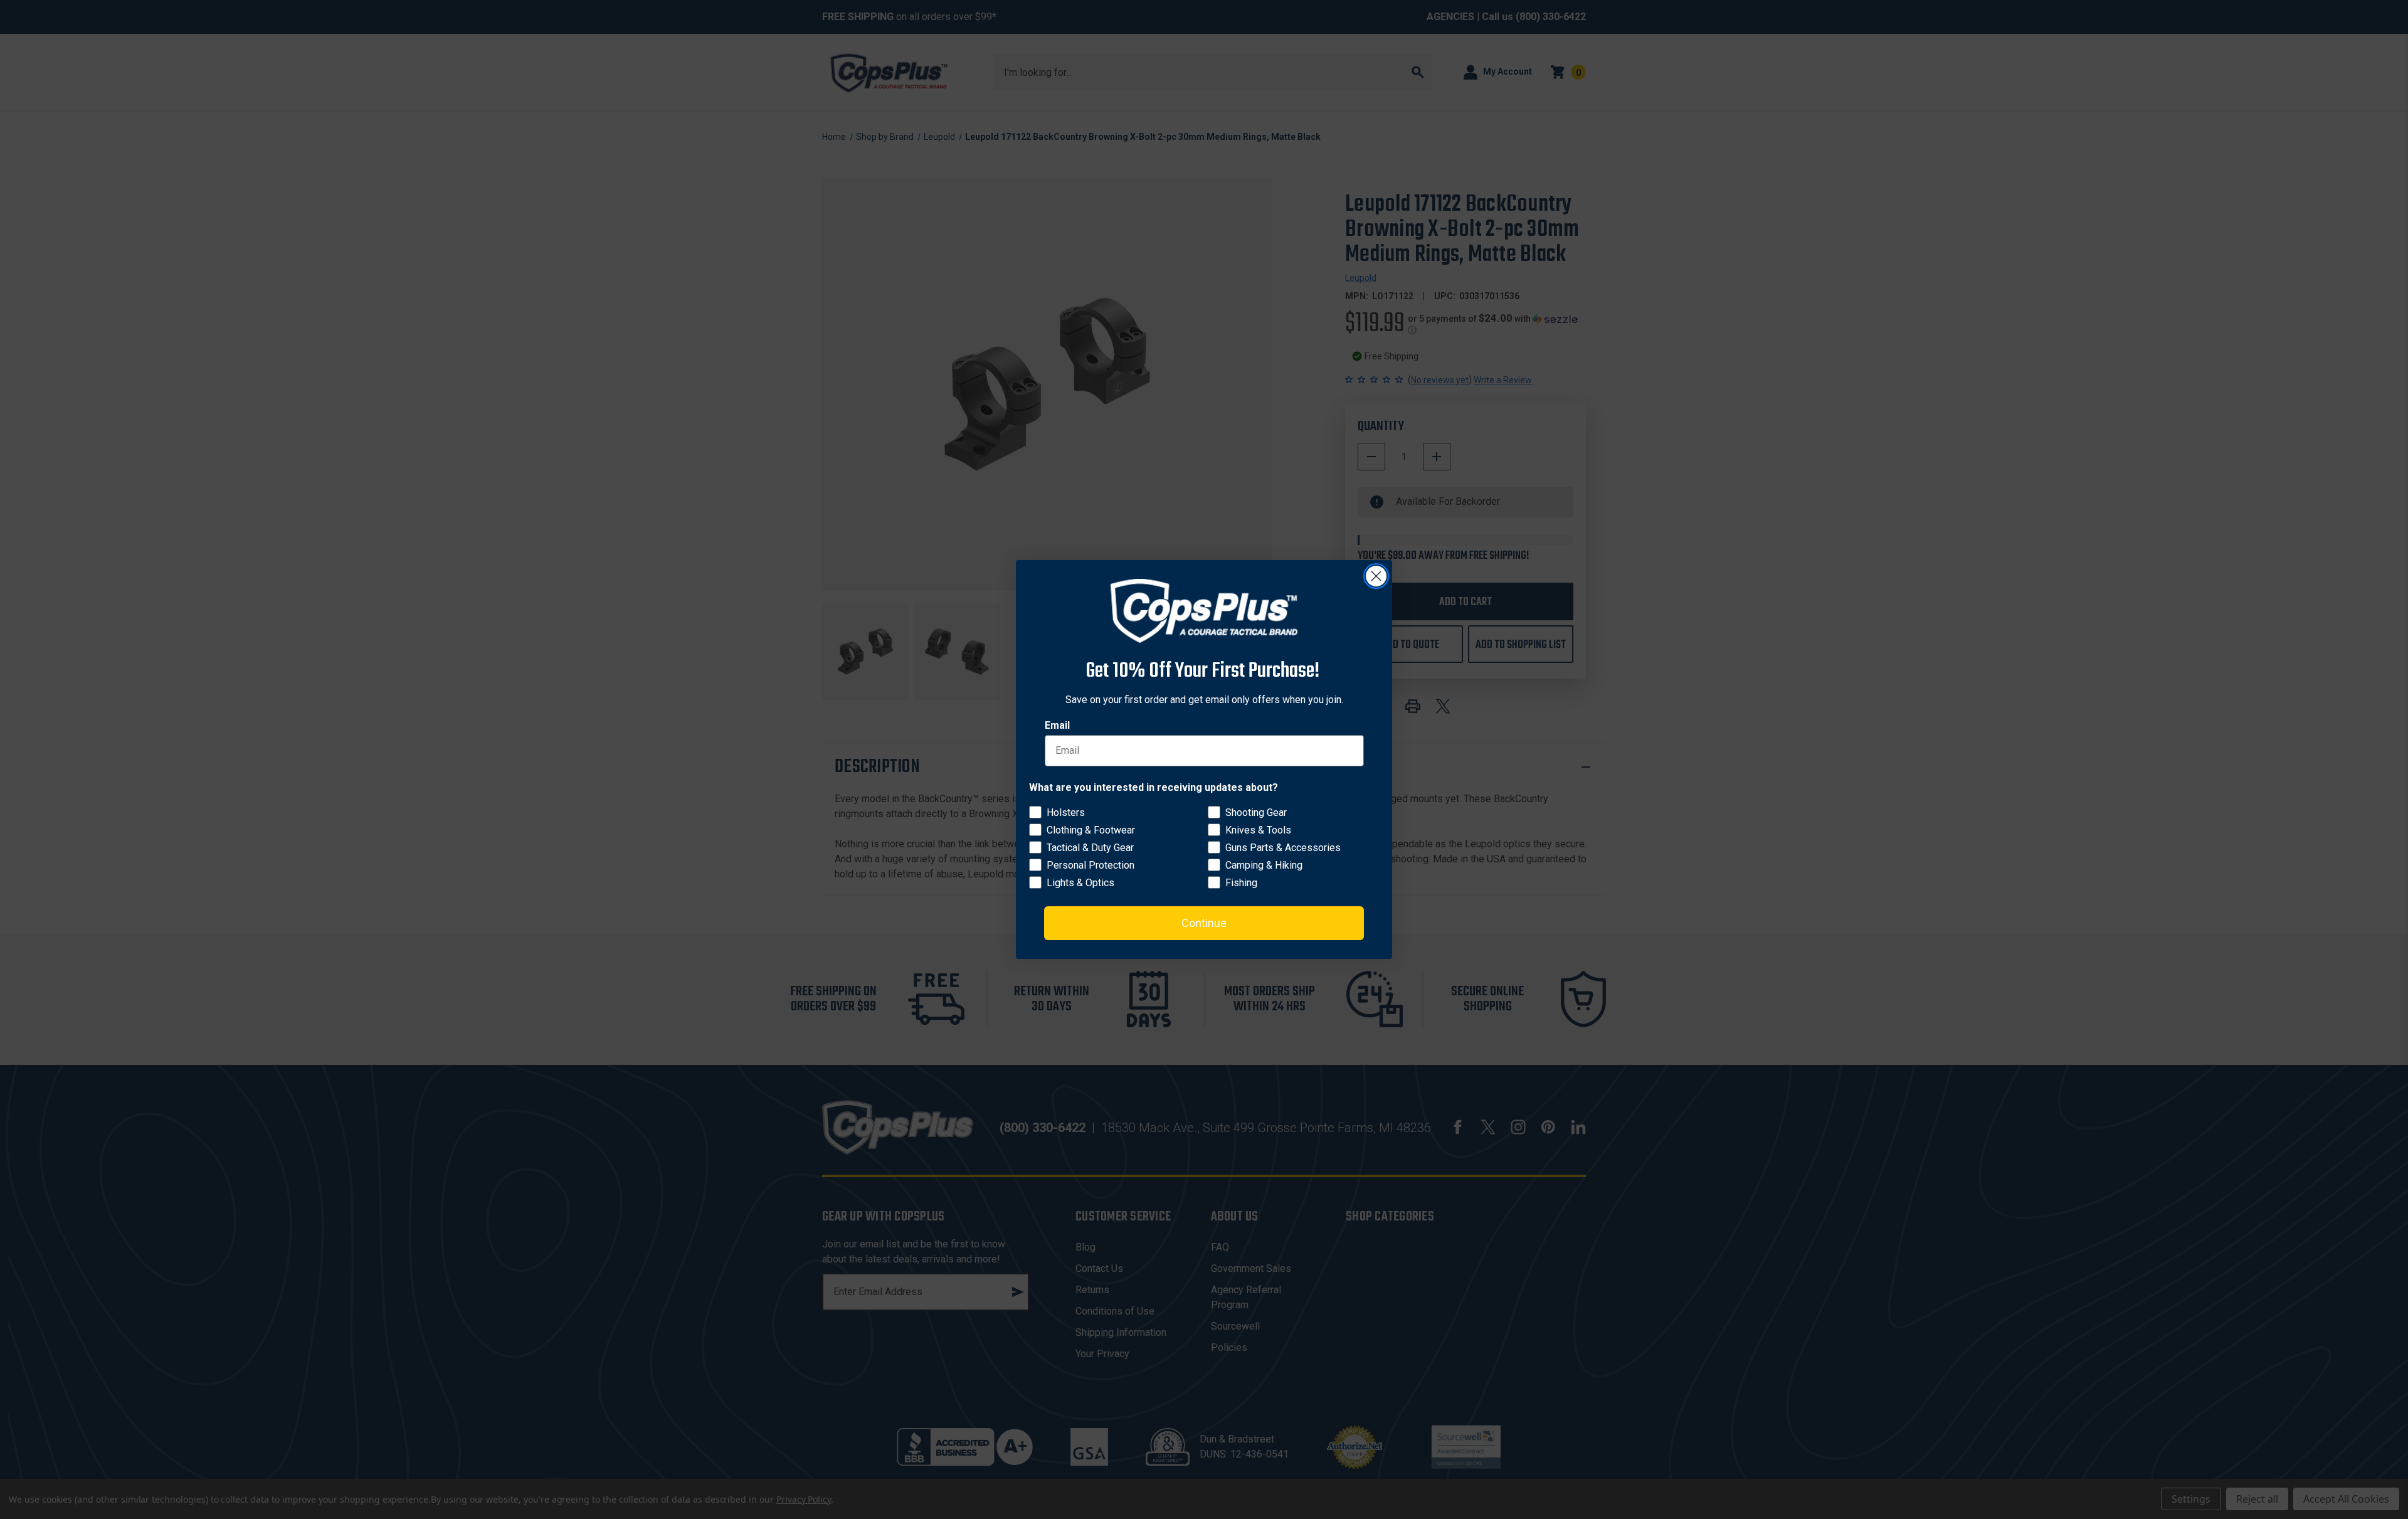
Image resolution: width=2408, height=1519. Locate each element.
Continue (1204, 923)
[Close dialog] (1376, 576)
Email (1057, 725)
